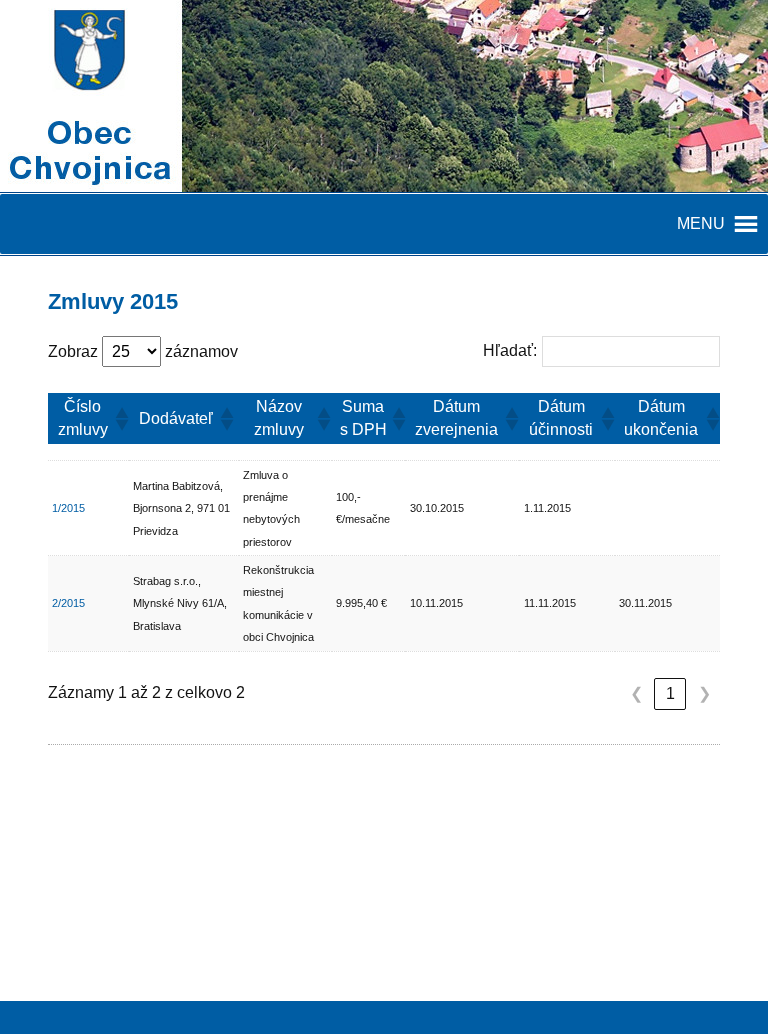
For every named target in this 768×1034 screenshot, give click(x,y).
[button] (118, 419)
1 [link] (670, 693)
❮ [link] (636, 693)
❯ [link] (704, 693)
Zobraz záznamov (143, 351)
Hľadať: (510, 350)
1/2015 (68, 508)
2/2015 (68, 603)
